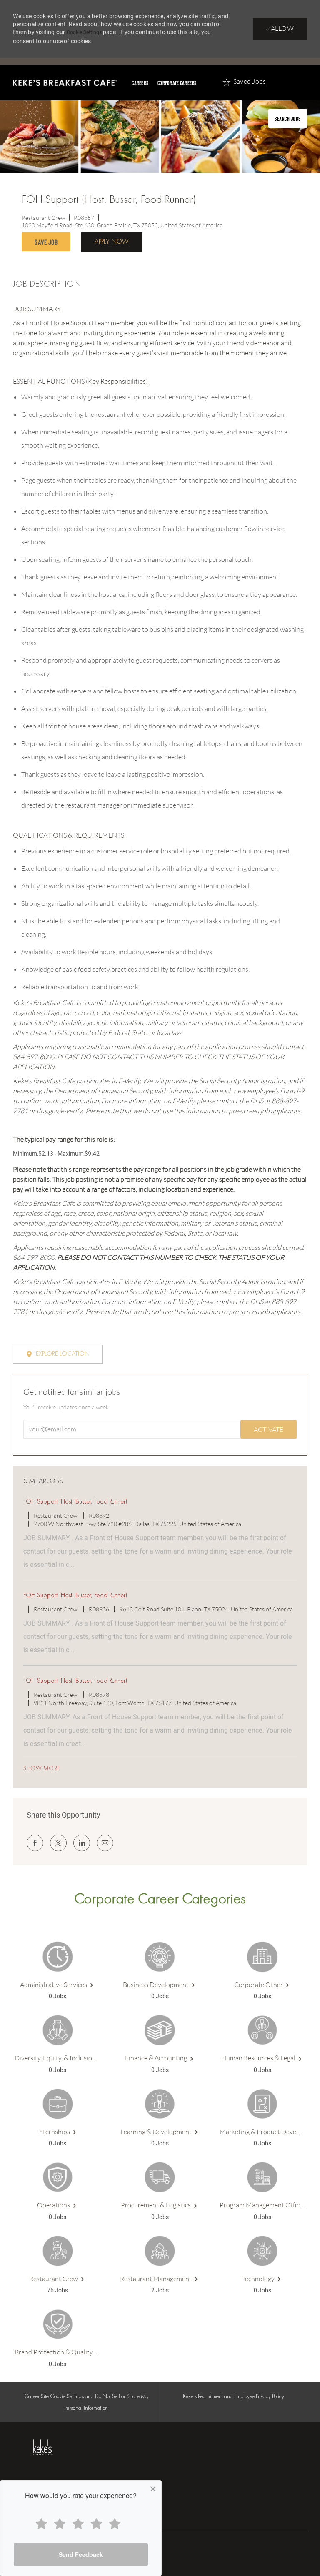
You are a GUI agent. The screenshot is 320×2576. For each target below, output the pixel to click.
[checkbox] (48, 242)
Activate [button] (269, 1429)
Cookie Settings (84, 32)
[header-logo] (65, 83)
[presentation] (288, 118)
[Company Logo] (57, 2447)
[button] (112, 242)
